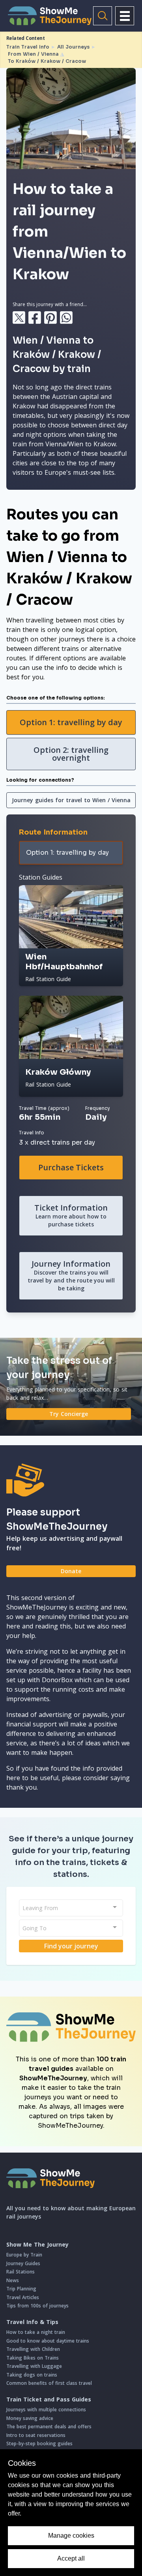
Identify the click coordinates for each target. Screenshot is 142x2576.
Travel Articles (23, 2297)
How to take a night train (36, 2332)
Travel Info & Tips (32, 2322)
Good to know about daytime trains (48, 2341)
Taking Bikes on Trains (33, 2358)
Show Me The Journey (37, 2245)
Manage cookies (71, 2536)
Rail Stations (21, 2272)
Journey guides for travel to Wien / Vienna (71, 800)
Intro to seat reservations (36, 2435)
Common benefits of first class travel (49, 2383)
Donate (71, 1571)
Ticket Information (71, 1215)
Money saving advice (30, 2418)
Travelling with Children (33, 2349)
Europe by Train (24, 2255)
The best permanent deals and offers (49, 2427)
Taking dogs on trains (32, 2375)
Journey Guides (23, 2263)
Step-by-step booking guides (39, 2443)
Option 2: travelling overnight (71, 754)
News (13, 2280)
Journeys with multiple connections (46, 2410)
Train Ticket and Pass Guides (49, 2399)
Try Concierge (69, 1414)
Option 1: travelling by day (71, 722)
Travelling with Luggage (34, 2366)
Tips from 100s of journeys (37, 2306)
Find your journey (71, 1946)
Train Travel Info (28, 47)
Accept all (71, 2558)
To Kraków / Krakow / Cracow (47, 61)
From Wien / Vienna (33, 54)
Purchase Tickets (71, 1167)
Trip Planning (21, 2289)
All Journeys (73, 47)
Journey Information (71, 1275)
